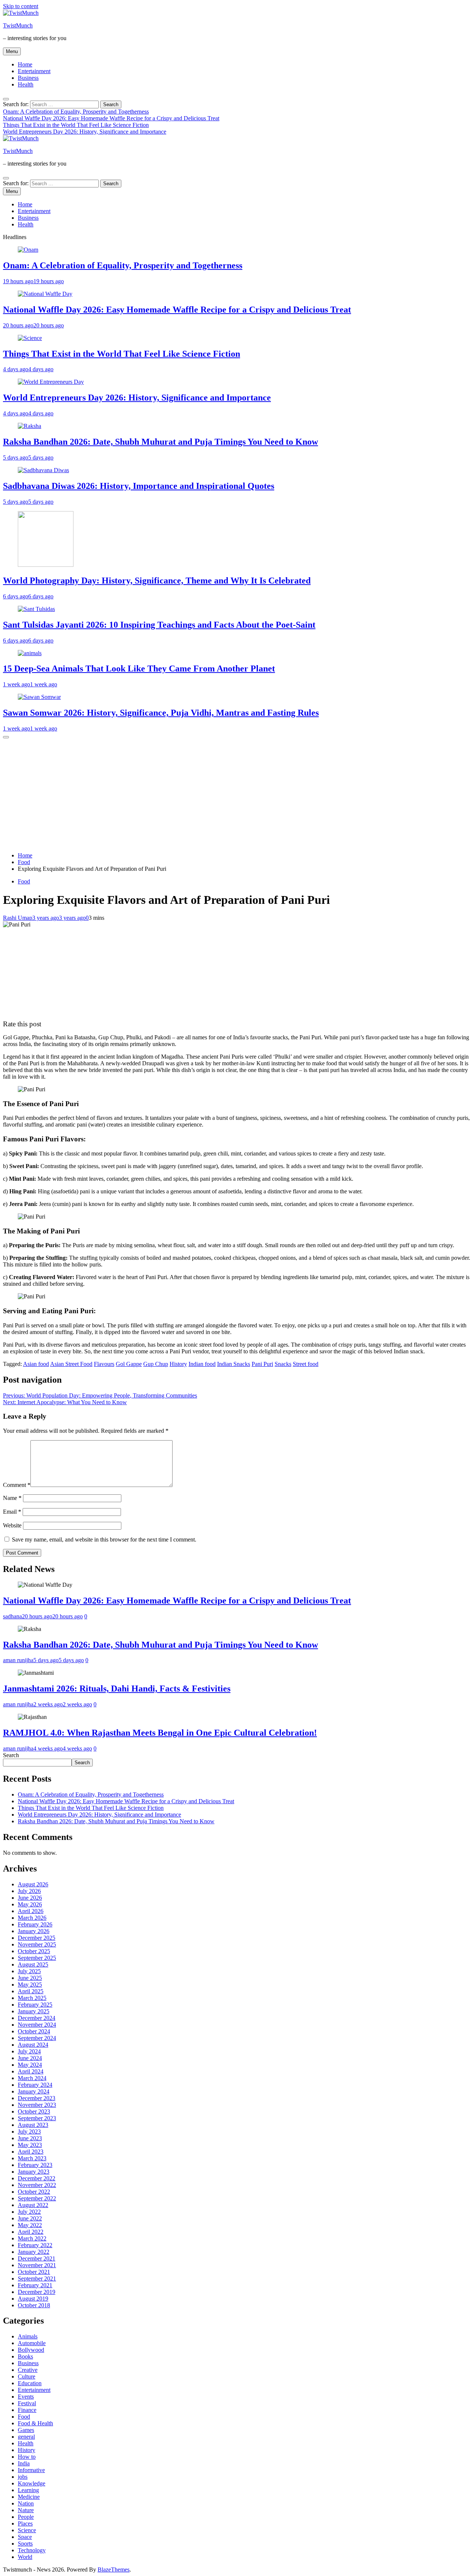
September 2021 (37, 2278)
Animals (28, 2336)
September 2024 (37, 2038)
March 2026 (32, 1918)
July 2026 (29, 1891)
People (26, 2517)
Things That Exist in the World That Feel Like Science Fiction (76, 125)
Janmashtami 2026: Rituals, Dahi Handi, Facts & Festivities (117, 1689)
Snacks (283, 1364)
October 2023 (34, 2111)
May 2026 (30, 1904)
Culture (27, 2376)
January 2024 (34, 2091)
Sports (25, 2544)
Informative (31, 2470)
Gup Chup (156, 1364)
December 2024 (37, 2018)
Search (11, 1755)
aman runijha (18, 1660)
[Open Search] (6, 99)
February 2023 (35, 2165)
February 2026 (35, 1924)
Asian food (36, 1364)
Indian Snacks (234, 1364)
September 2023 (37, 2118)
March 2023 (32, 2158)
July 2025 (29, 1971)
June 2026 (30, 1898)
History (178, 1364)
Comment (17, 1485)
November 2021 (37, 2265)
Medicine (29, 2497)
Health (26, 84)
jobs (23, 2477)
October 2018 (34, 2305)
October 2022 (34, 2192)
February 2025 (35, 2005)
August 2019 (33, 2299)
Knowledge (32, 2483)
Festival (27, 2403)
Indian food (202, 1364)
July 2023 (29, 2132)
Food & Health (35, 2423)
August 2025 (33, 1964)
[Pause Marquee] (6, 737)
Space (25, 2537)
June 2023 (30, 2138)
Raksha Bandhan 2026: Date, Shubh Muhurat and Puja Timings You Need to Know (160, 442)
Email (12, 1512)
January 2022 (34, 2252)
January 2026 (34, 1931)
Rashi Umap (18, 918)
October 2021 (34, 2272)
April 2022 (31, 2232)
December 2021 (37, 2258)
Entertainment (34, 71)
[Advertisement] (237, 794)
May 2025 (30, 1985)
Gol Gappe (129, 1364)
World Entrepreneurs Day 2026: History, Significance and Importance (85, 132)
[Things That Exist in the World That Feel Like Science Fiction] (30, 338)
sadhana (12, 1616)
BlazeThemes (114, 2570)
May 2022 (30, 2225)
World (25, 2557)
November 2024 (37, 2025)
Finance (27, 2410)
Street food (306, 1364)
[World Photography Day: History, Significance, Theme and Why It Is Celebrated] (46, 565)
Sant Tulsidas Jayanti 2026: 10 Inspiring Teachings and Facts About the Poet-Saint (159, 625)
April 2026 (31, 1911)
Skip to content (21, 6)
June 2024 (30, 2058)
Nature (26, 2510)
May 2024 (30, 2065)
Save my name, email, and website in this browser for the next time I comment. (104, 1539)
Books (25, 2356)
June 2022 (30, 2218)
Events (26, 2397)
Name (12, 1498)
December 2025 (37, 1938)
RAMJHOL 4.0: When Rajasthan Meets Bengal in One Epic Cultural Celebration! (160, 1733)
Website (12, 1525)
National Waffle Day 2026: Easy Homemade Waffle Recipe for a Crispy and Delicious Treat (111, 118)
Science (27, 2530)
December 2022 (37, 2178)
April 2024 (31, 2071)
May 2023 (30, 2145)
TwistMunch (18, 25)
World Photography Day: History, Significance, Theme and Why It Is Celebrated (157, 581)
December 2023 (37, 2098)
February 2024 (35, 2085)
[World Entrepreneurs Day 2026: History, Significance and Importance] (51, 382)
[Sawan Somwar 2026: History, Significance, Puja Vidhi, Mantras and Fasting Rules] (39, 697)
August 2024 (33, 2045)
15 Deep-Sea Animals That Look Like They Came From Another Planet (139, 668)
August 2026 (33, 1884)
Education (30, 2383)
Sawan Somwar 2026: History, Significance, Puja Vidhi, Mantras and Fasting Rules (161, 713)
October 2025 (34, 1951)
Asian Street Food (71, 1364)
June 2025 (30, 1978)
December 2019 (37, 2292)
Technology (32, 2550)
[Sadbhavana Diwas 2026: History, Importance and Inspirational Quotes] (43, 470)
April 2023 (31, 2152)
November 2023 (37, 2105)
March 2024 (32, 2078)
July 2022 (29, 2212)
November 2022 (37, 2185)
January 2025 (34, 2011)
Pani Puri (262, 1364)
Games (26, 2430)
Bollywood (31, 2350)
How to (27, 2457)
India (24, 2463)
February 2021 (35, 2285)
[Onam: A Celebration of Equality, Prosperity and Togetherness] (28, 250)
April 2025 (31, 1991)
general (26, 2437)
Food (24, 881)
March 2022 (32, 2238)
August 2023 (33, 2125)
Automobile (32, 2343)
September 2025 (37, 1958)
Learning (28, 2490)
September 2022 (37, 2198)
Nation (26, 2503)
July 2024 (29, 2051)
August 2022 (33, 2205)
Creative (28, 2370)
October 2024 (34, 2031)
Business (28, 78)
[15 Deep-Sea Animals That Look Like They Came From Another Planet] (30, 653)
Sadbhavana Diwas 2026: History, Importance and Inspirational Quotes (139, 486)
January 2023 (34, 2172)
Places (25, 2523)
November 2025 (37, 1944)
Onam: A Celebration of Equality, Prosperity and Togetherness (76, 112)
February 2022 (35, 2245)
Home (25, 64)
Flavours (104, 1364)
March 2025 (32, 1998)
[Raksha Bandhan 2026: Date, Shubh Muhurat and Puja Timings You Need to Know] (30, 426)
